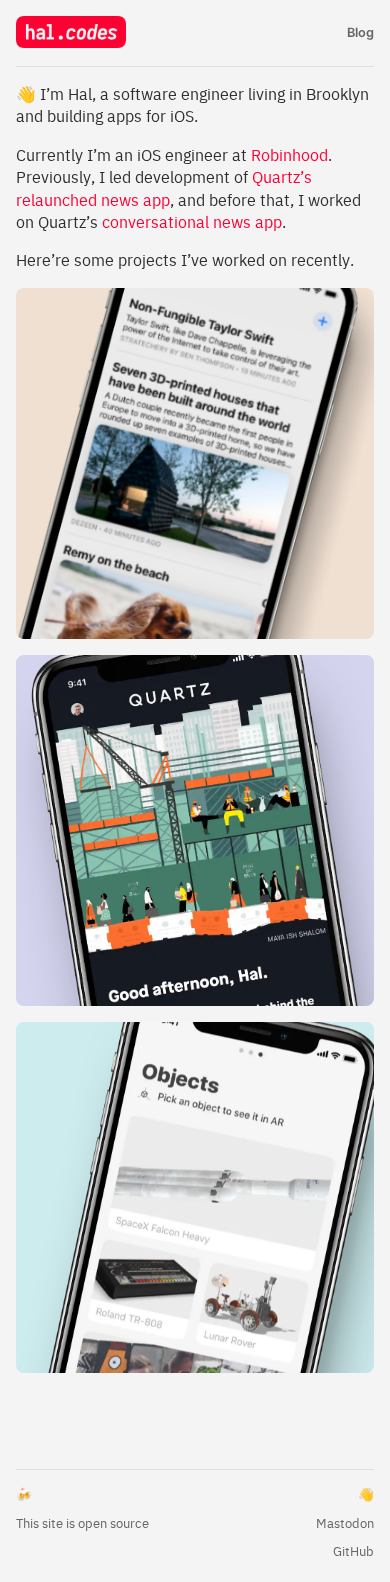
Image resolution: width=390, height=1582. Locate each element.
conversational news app (192, 222)
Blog (360, 32)
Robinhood (289, 155)
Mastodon (345, 1523)
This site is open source (82, 1523)
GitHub (353, 1551)
